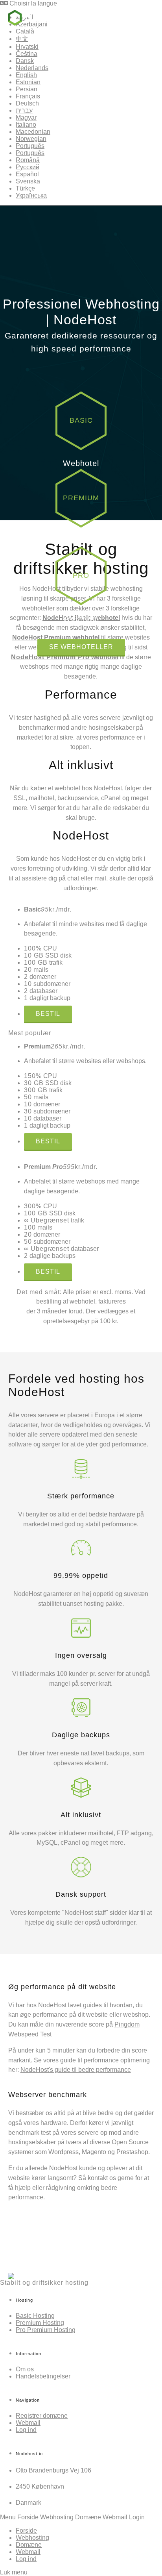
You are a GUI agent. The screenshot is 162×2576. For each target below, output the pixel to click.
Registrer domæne (42, 2416)
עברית (24, 110)
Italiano (26, 125)
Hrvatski (27, 47)
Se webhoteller (81, 647)
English (26, 75)
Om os (25, 2369)
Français (28, 96)
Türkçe (25, 188)
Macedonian (33, 132)
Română (28, 160)
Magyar (26, 117)
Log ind (26, 2430)
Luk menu (14, 2572)
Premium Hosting (40, 2323)
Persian (27, 89)
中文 (22, 39)
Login (137, 2517)
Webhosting (57, 2517)
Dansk (25, 61)
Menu (8, 2517)
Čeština (27, 54)
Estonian (28, 82)
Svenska (28, 181)
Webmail (28, 2423)
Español (27, 174)
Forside (28, 2517)
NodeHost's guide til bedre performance (76, 2070)
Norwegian (31, 139)
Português (30, 146)
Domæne (88, 2517)
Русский (28, 167)
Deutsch (27, 103)
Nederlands (32, 68)
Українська (31, 195)
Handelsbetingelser (43, 2376)
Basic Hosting (35, 2316)
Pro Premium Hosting (46, 2330)
